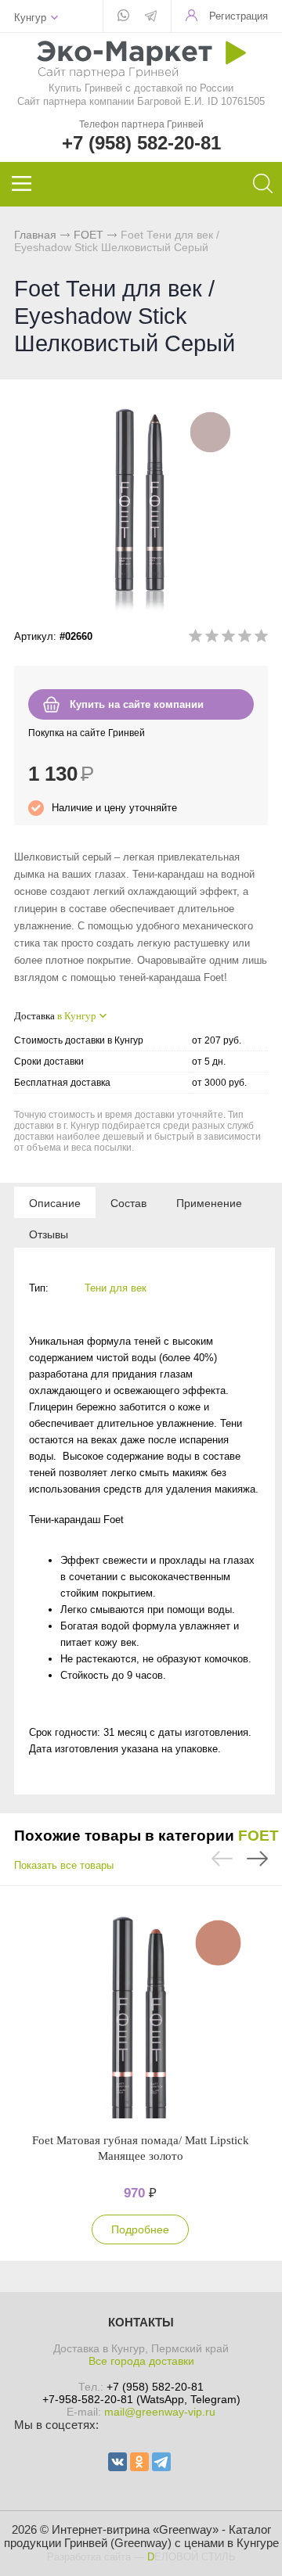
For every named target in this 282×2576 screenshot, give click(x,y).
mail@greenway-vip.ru (160, 2412)
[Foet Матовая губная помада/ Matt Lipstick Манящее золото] (140, 2009)
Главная (35, 235)
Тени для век (116, 1288)
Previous (222, 1859)
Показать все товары (64, 1865)
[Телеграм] (151, 17)
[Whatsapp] (123, 16)
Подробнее (140, 2229)
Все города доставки (141, 2361)
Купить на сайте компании (137, 704)
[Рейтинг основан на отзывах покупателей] (228, 639)
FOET (89, 235)
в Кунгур (77, 1016)
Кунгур (30, 18)
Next (257, 1859)
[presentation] (55, 1202)
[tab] (55, 1202)
